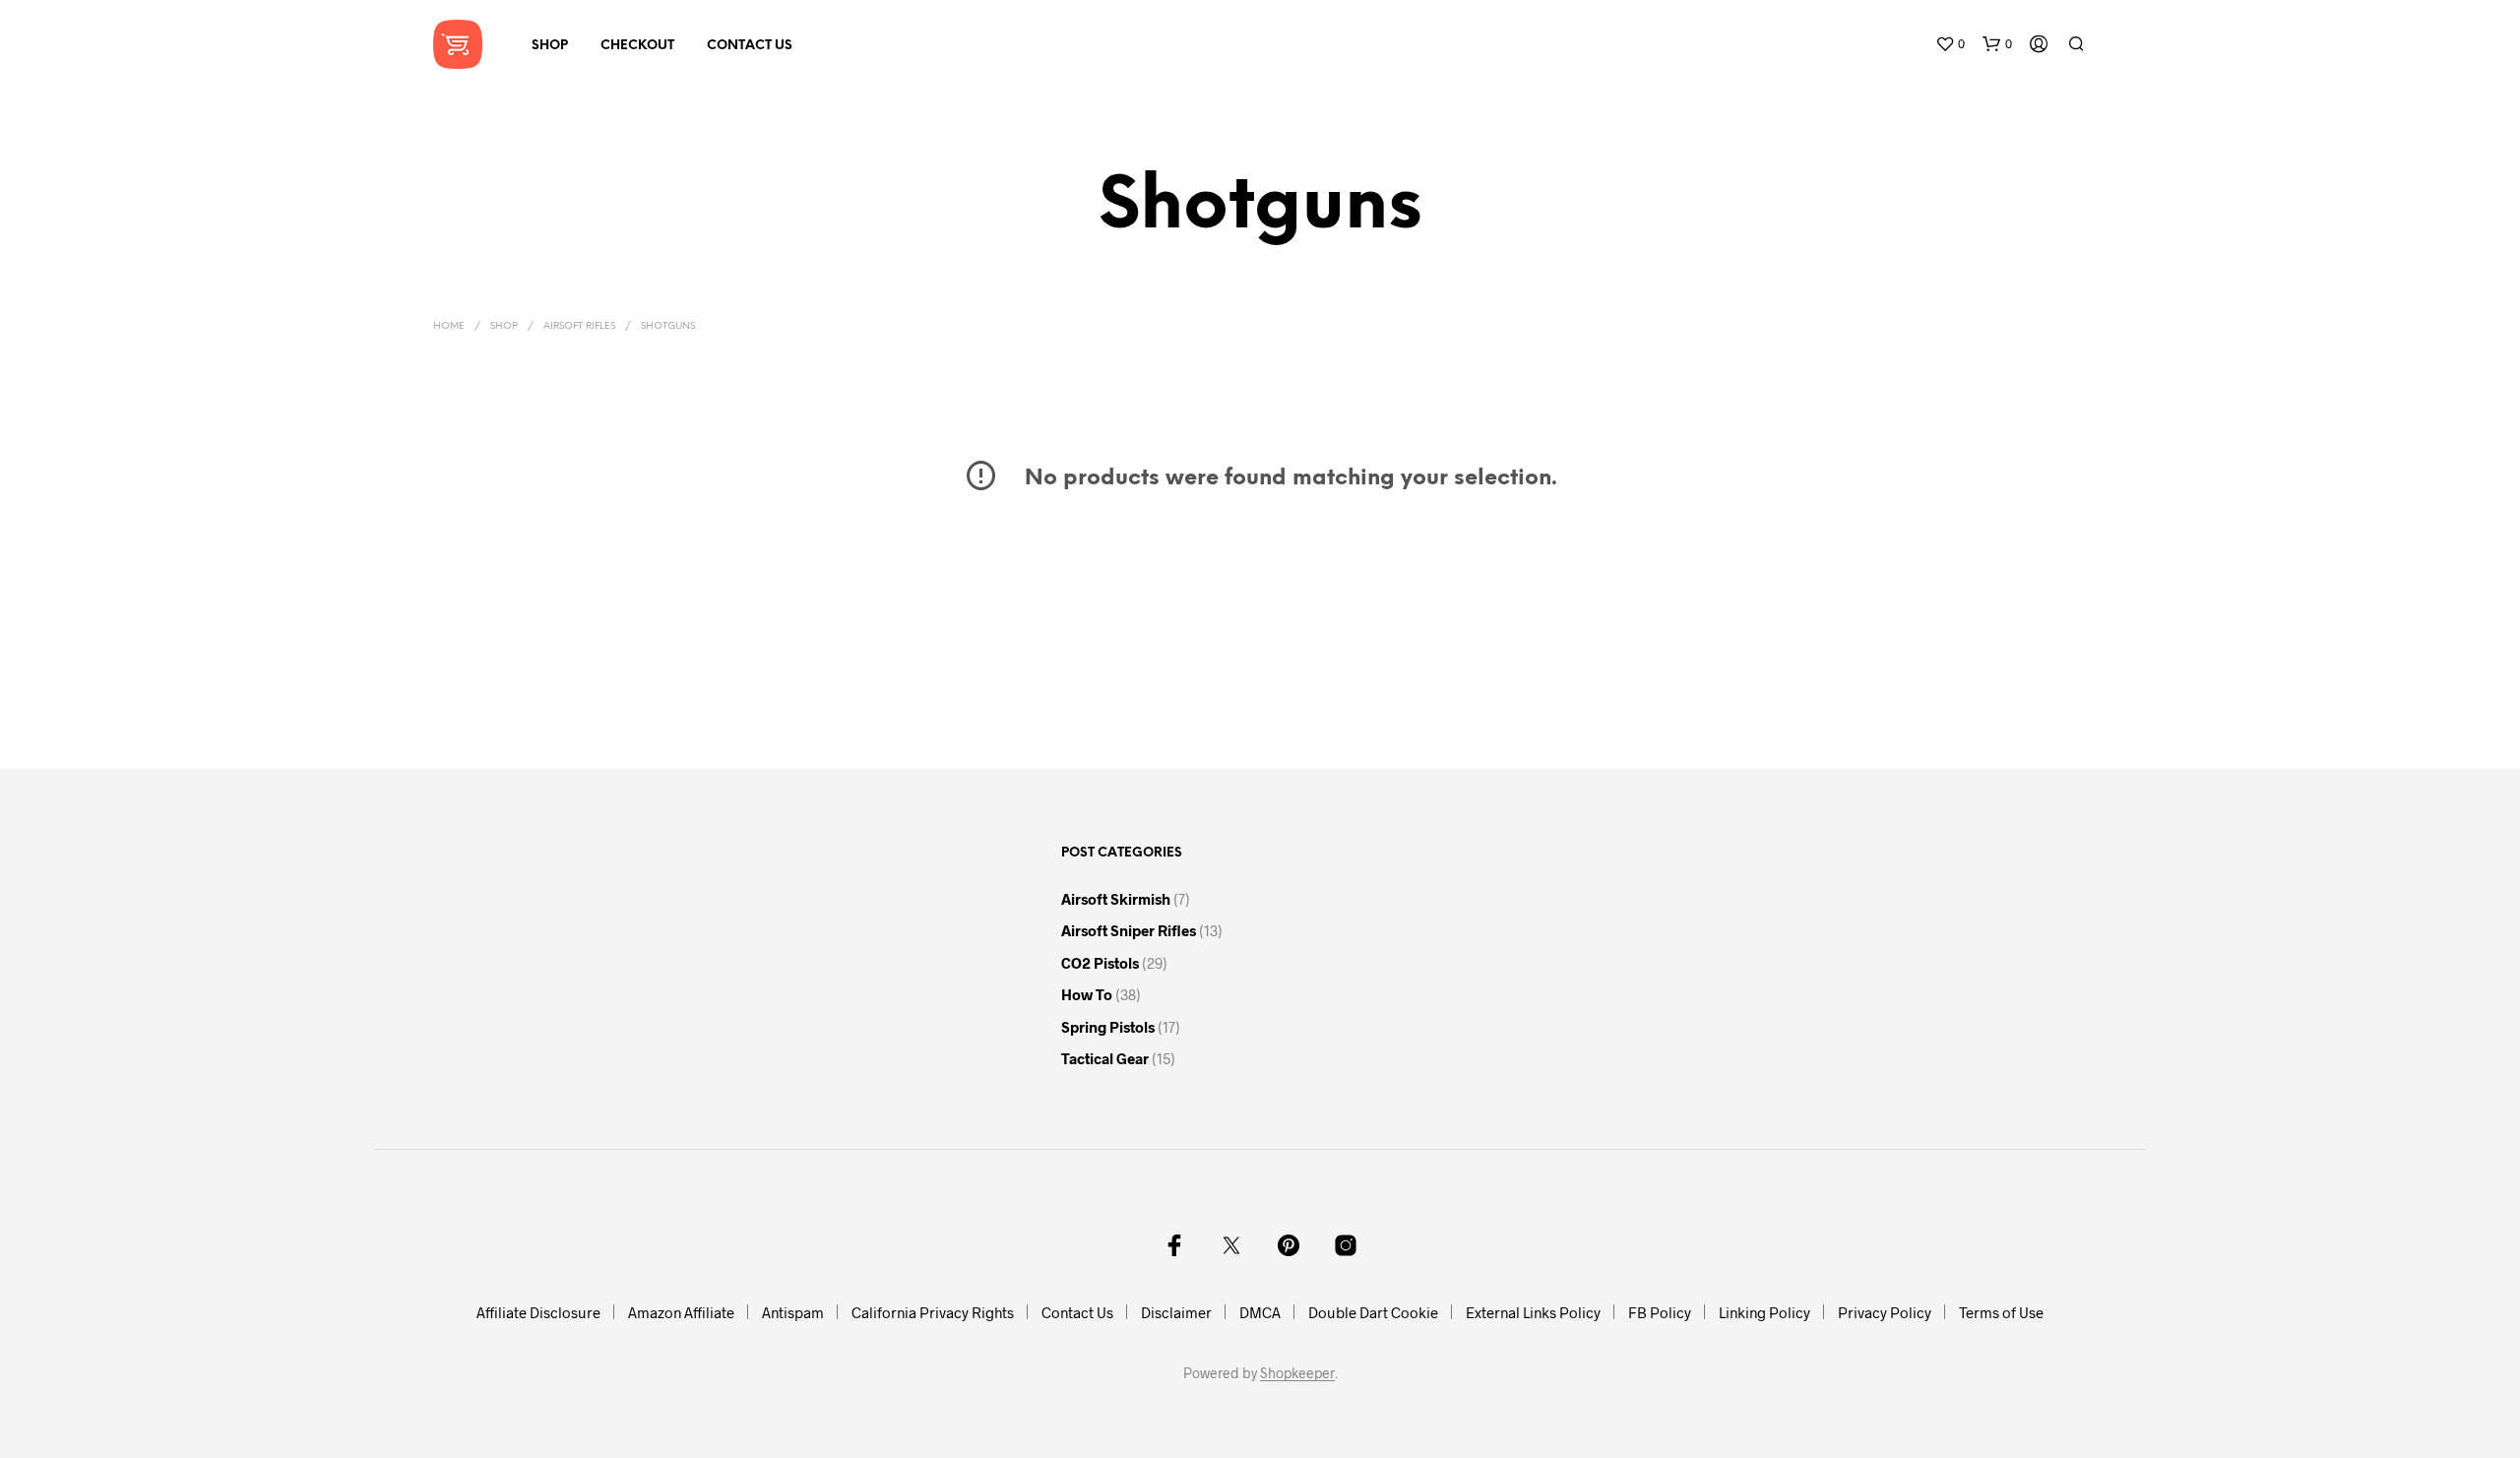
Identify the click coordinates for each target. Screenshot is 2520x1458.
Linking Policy (1764, 1312)
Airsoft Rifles (579, 326)
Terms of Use (2001, 1312)
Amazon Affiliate (681, 1312)
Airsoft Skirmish (1116, 899)
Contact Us (750, 46)
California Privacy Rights (933, 1312)
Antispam (793, 1312)
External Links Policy (1533, 1312)
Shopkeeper (1297, 1373)
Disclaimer (1176, 1312)
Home (449, 326)
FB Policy (1660, 1312)
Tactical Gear (1105, 1058)
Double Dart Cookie (1373, 1312)
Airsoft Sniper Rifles (1129, 930)
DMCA (1260, 1312)
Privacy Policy (1885, 1312)
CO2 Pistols (1100, 963)
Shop (550, 46)
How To (1087, 994)
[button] (1950, 44)
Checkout (637, 46)
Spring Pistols (1108, 1027)
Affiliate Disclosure (538, 1312)
